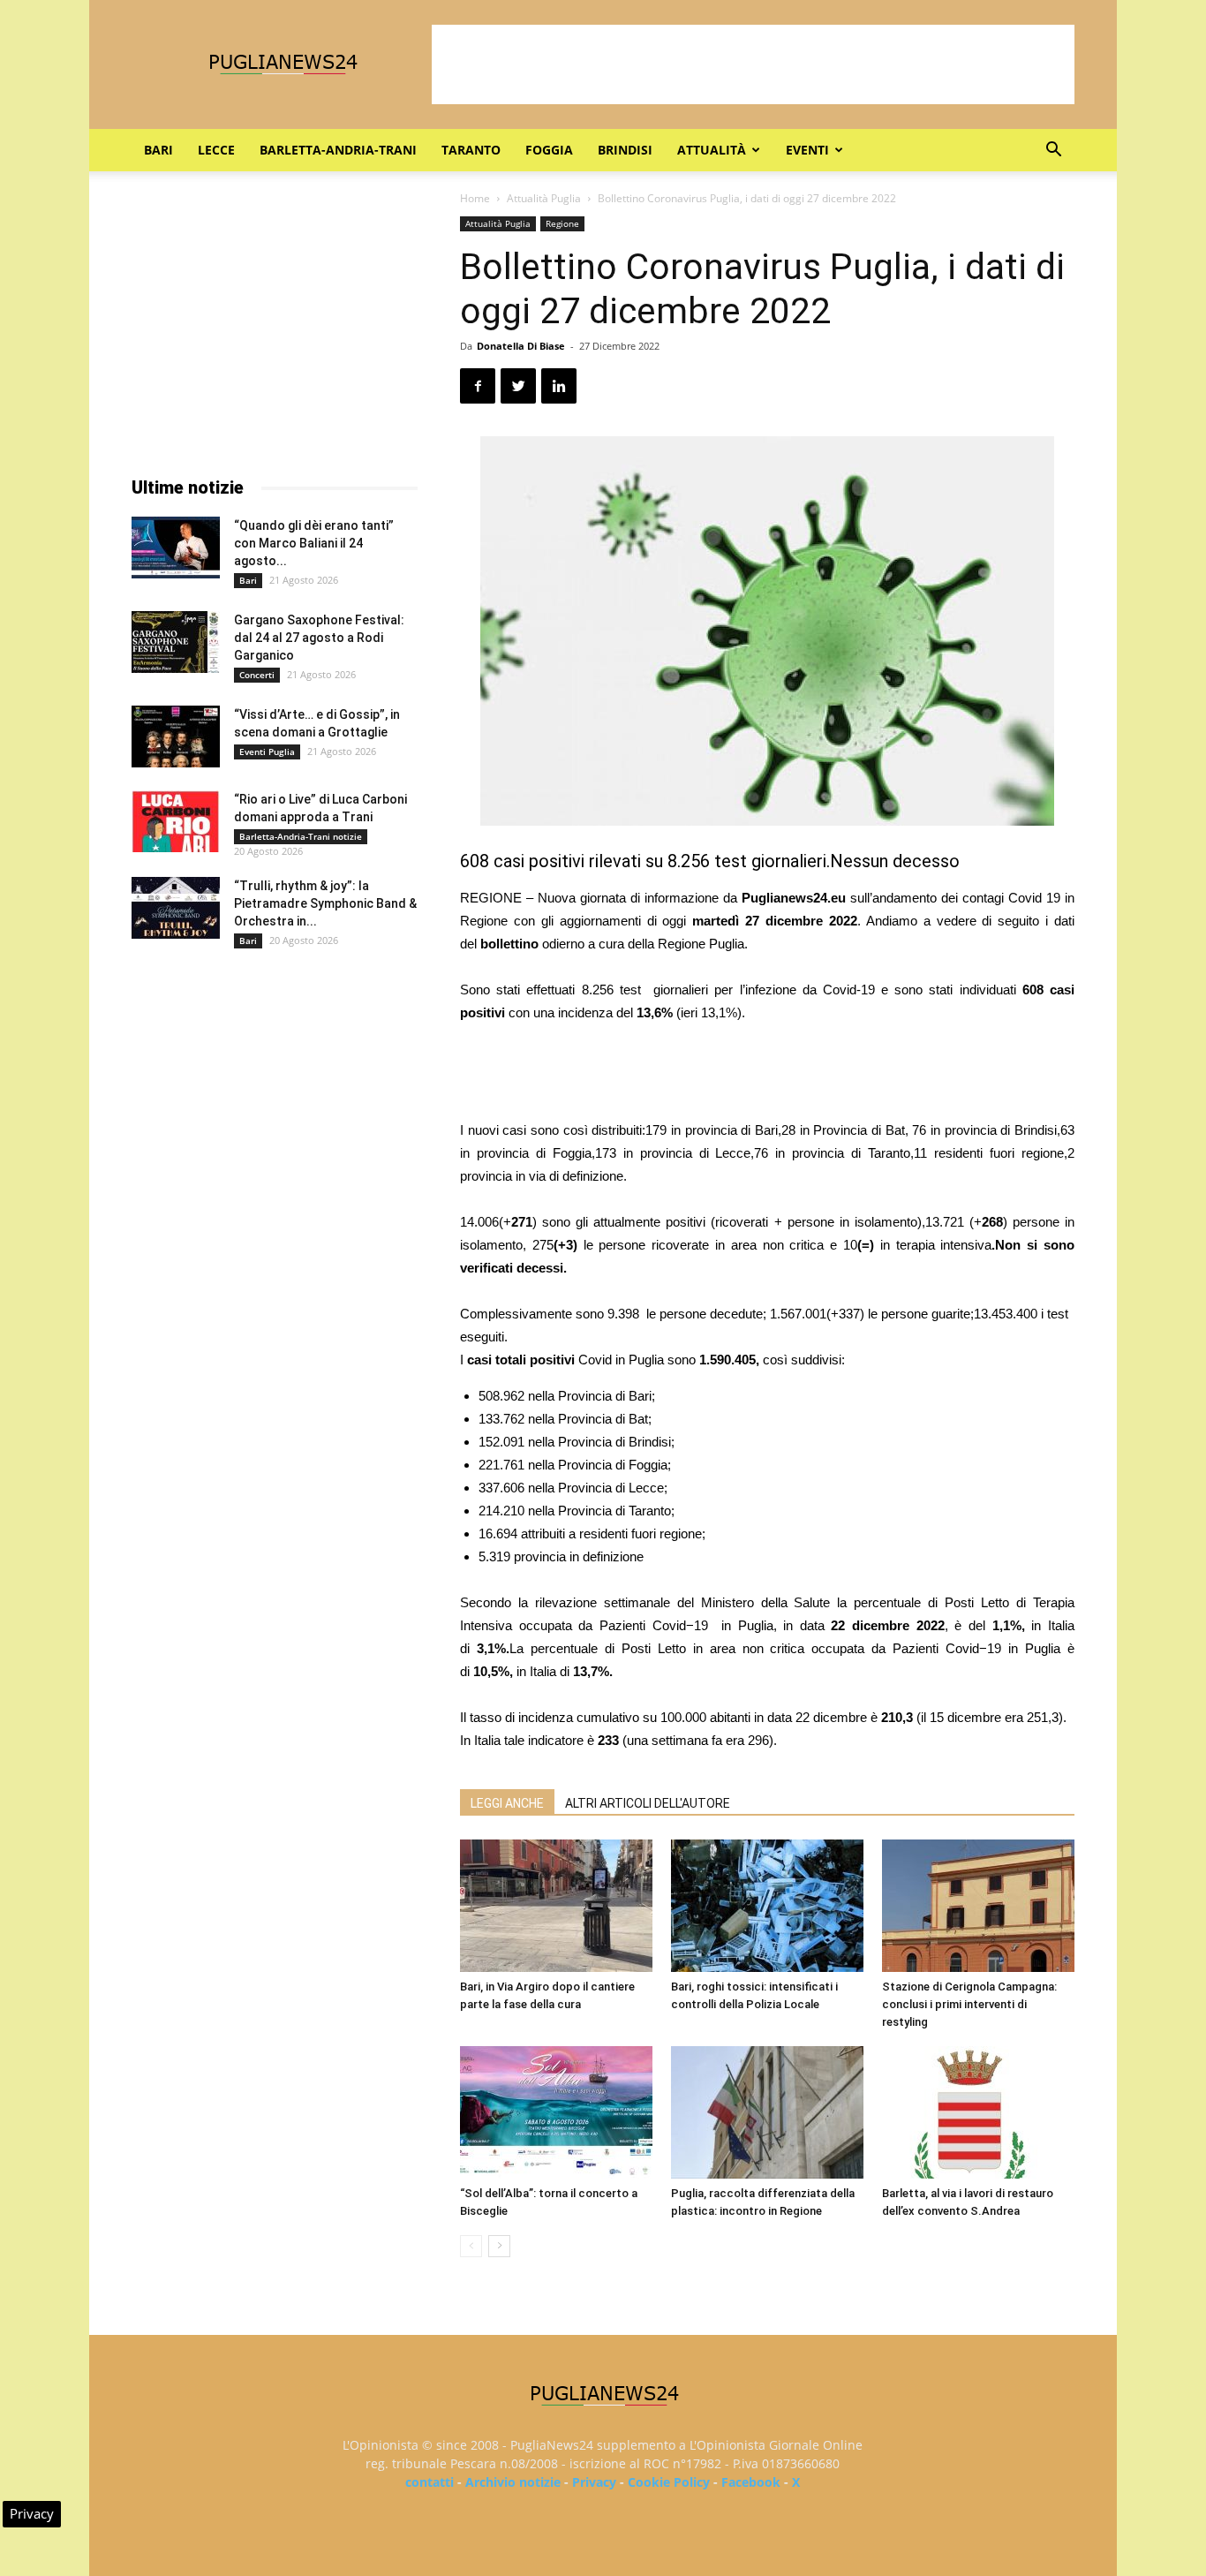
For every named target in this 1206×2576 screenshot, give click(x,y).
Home (475, 198)
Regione (562, 223)
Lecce (216, 150)
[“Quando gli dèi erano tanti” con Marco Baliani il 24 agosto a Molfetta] (176, 548)
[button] (1053, 151)
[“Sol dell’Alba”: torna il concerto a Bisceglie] (556, 2112)
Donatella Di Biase (521, 346)
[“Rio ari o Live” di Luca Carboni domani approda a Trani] (176, 821)
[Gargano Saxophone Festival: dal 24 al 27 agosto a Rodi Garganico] (176, 642)
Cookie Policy (669, 2482)
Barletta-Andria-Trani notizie (301, 836)
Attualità (712, 150)
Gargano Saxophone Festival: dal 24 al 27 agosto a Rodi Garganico (319, 638)
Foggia (549, 150)
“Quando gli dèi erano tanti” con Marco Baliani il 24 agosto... (314, 543)
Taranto (471, 150)
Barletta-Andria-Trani (338, 150)
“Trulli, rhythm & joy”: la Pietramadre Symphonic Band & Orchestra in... (325, 903)
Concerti (257, 675)
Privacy (594, 2482)
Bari (158, 150)
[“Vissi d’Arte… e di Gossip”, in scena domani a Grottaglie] (176, 737)
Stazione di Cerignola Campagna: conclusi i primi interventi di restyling (969, 2004)
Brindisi (625, 150)
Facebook (751, 2482)
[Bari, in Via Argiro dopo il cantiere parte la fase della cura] (556, 1906)
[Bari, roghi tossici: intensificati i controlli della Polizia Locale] (767, 1906)
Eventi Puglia (267, 752)
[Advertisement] (753, 64)
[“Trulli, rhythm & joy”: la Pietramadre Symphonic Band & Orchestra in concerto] (176, 908)
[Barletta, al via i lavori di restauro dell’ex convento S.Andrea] (978, 2112)
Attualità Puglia (544, 198)
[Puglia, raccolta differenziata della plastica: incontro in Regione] (767, 2112)
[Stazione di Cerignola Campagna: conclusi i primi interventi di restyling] (978, 1906)
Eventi (807, 150)
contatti (430, 2482)
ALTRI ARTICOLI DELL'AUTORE (648, 1803)
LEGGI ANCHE (507, 1803)
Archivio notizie (513, 2482)
